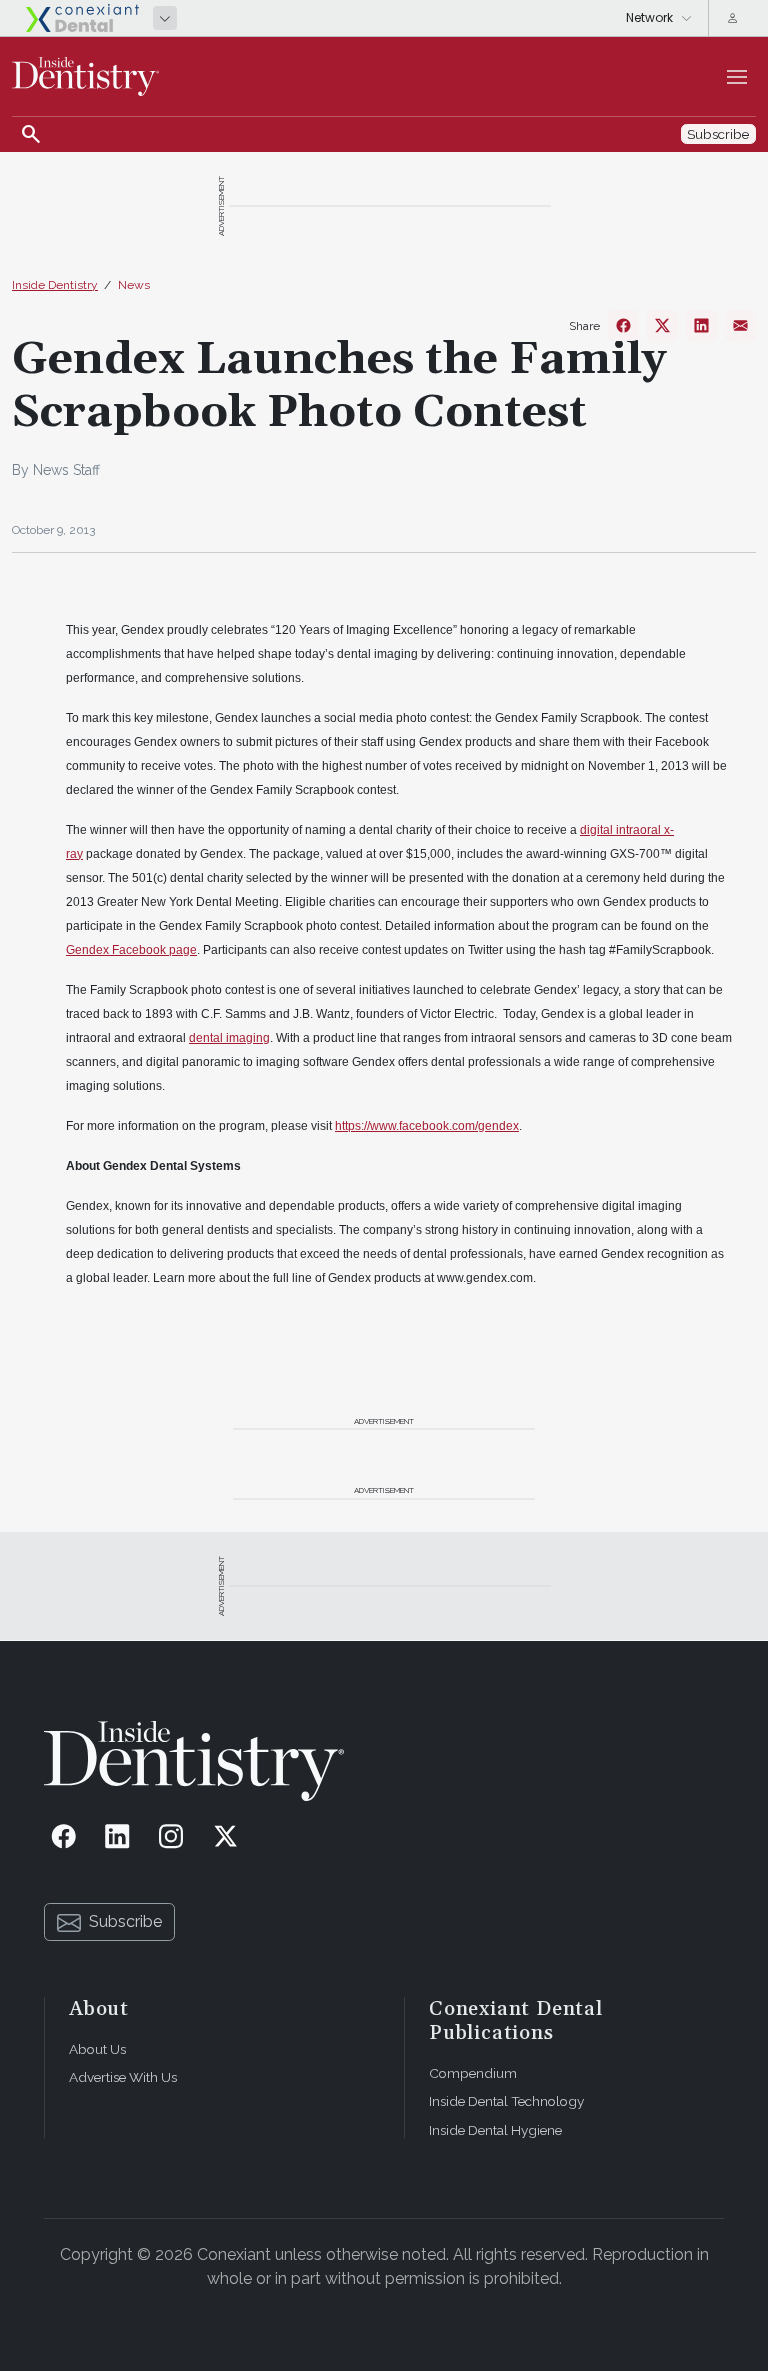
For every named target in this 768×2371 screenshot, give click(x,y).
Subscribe (125, 1921)
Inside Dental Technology (506, 2101)
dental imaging (229, 1038)
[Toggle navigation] (737, 77)
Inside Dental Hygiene (495, 2130)
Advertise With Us (123, 2077)
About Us (97, 2049)
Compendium (473, 2073)
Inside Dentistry (55, 285)
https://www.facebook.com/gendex (427, 1126)
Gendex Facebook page (131, 950)
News (134, 285)
